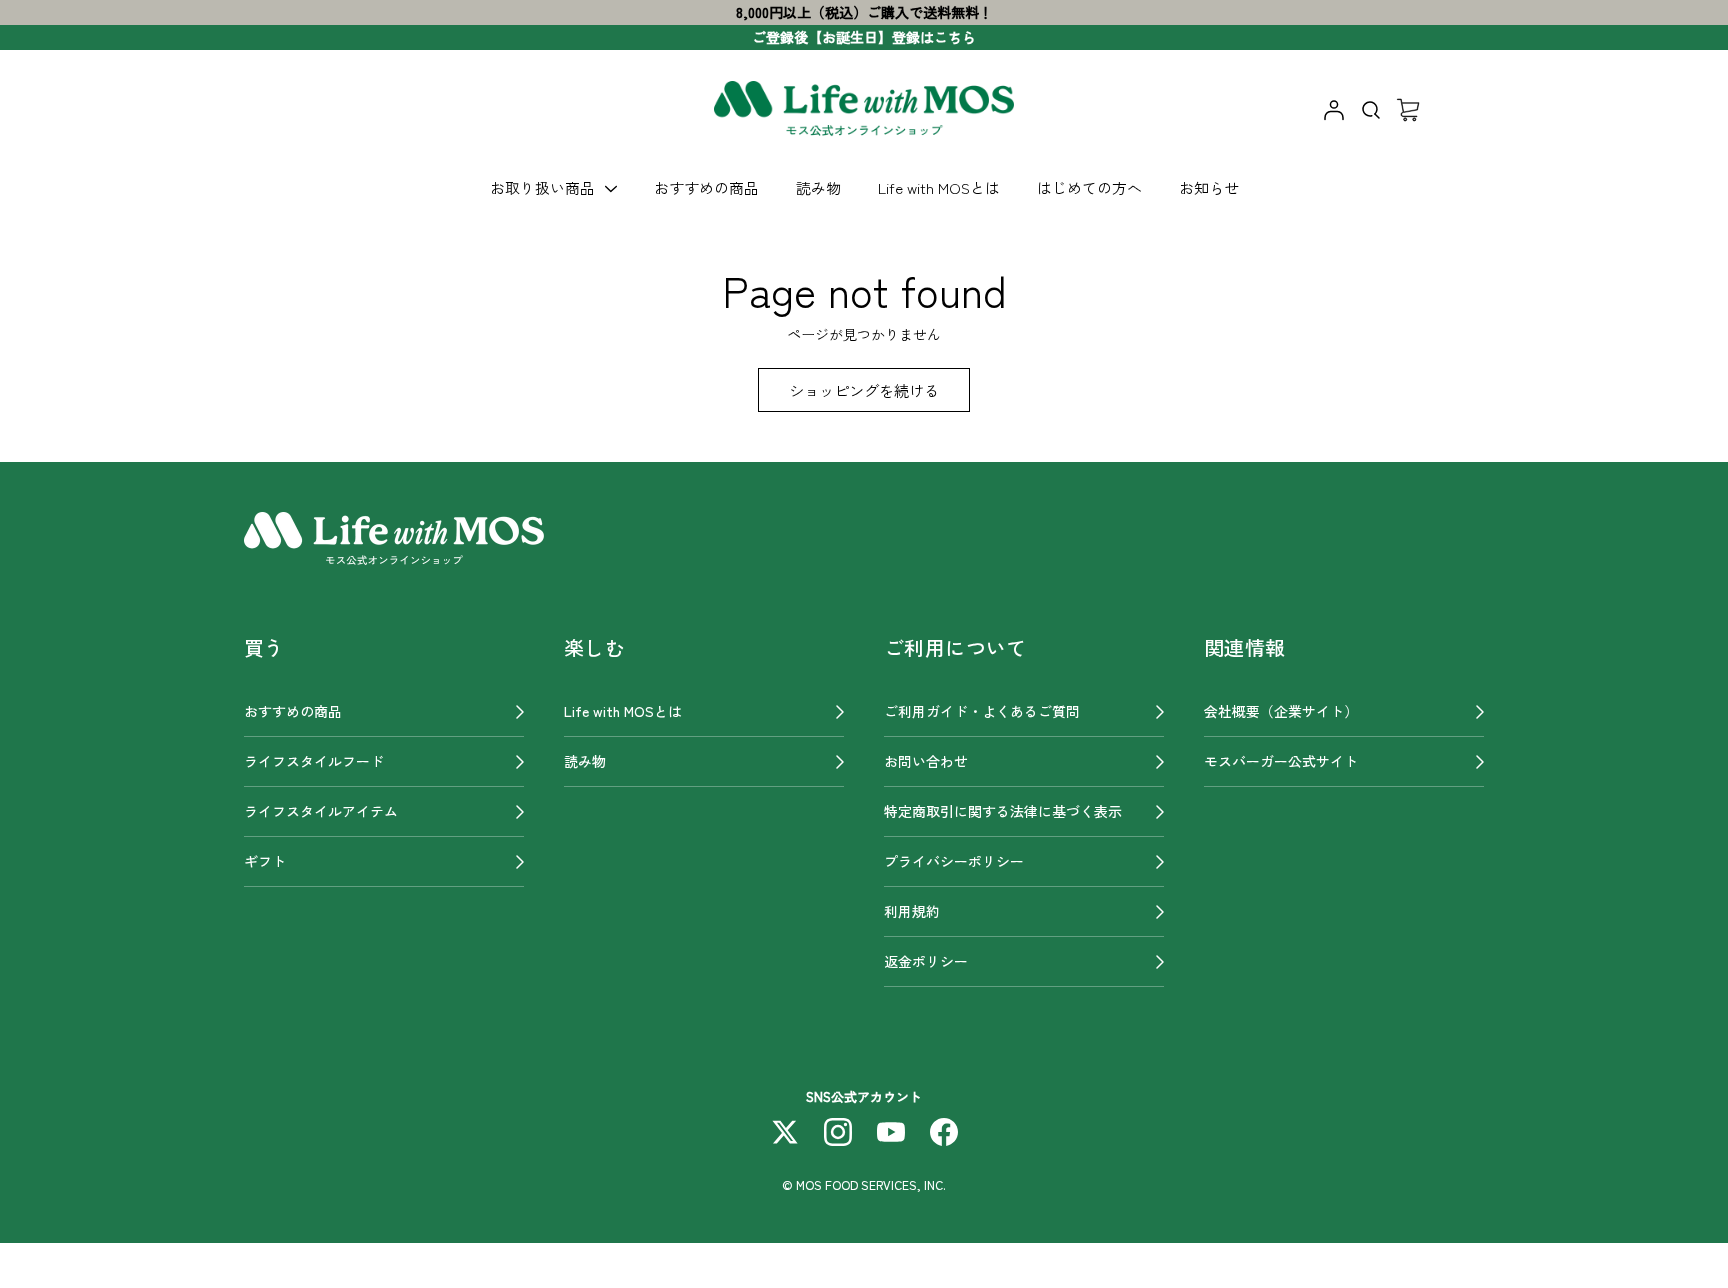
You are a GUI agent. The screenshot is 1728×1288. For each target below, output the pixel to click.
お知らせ (1209, 187)
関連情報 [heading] (1245, 647)
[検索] (1371, 110)
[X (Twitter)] (785, 1132)
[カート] (1408, 110)
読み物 (818, 187)
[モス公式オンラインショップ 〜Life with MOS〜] (864, 110)
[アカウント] (1334, 110)
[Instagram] (838, 1132)
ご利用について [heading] (955, 647)
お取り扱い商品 (542, 187)
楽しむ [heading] (594, 647)
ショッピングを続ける (864, 390)
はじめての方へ (1089, 187)
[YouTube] (891, 1132)
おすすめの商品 (706, 187)
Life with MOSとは (939, 187)
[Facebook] (944, 1132)
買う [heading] (264, 647)
